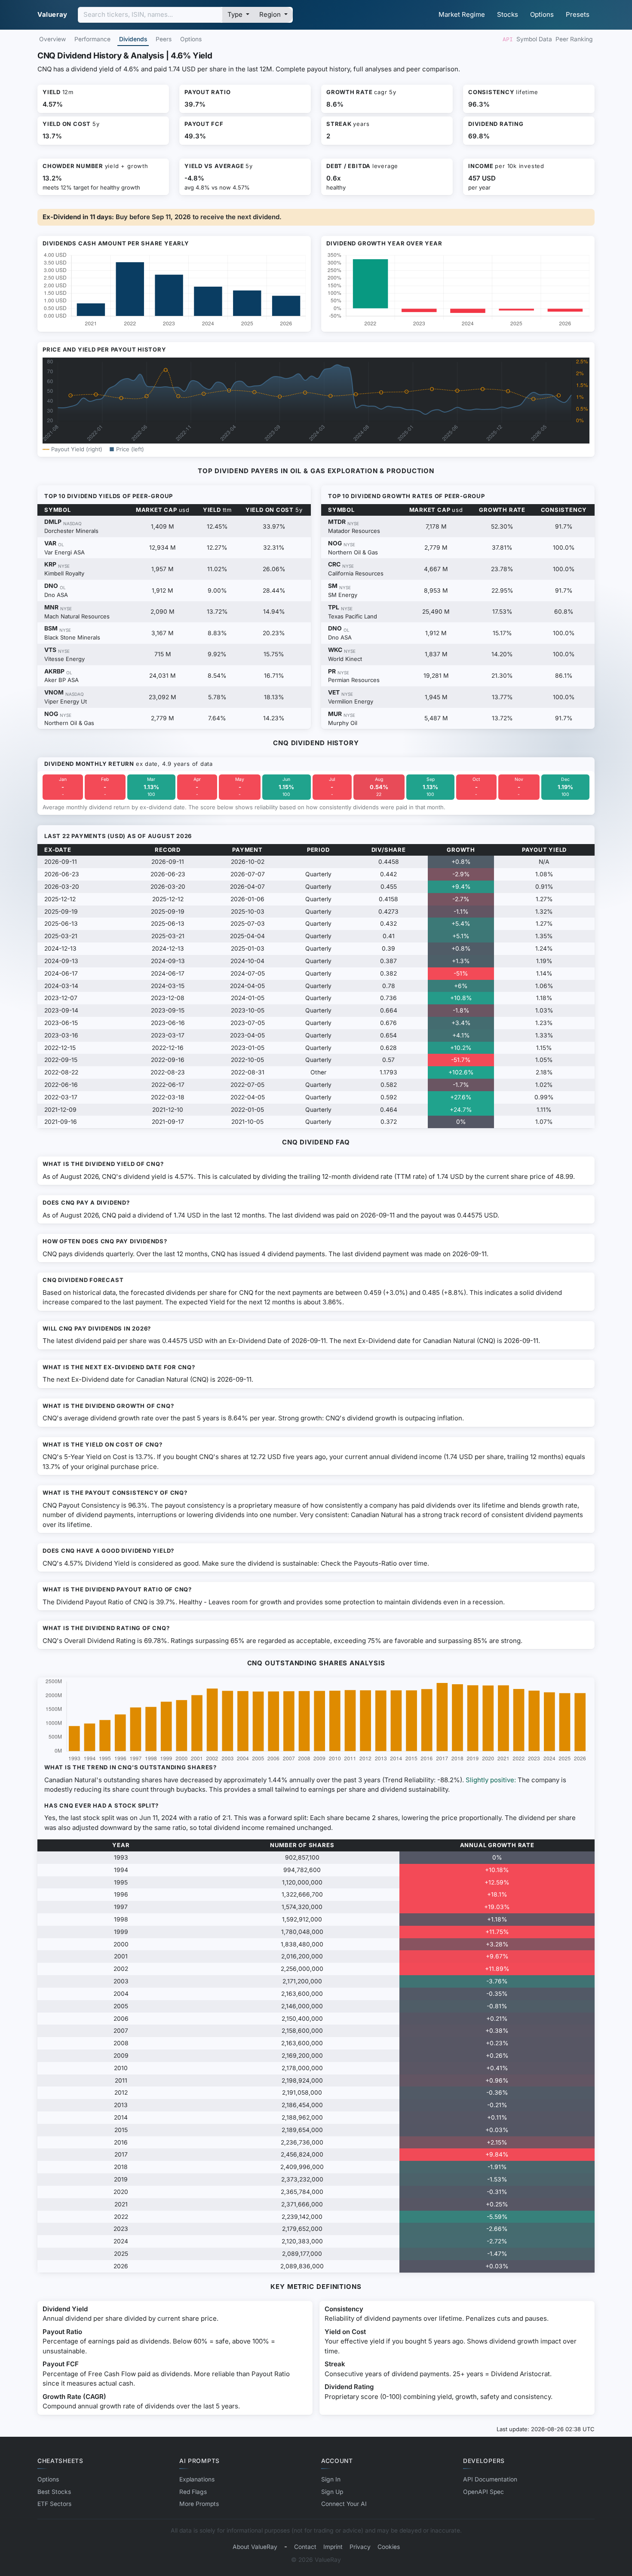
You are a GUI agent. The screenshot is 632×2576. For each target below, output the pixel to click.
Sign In (331, 2479)
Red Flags (193, 2492)
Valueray (52, 14)
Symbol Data (534, 39)
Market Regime (462, 14)
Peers (164, 39)
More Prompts (199, 2504)
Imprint (333, 2547)
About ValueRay (255, 2547)
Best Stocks (54, 2492)
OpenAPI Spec (483, 2492)
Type (236, 14)
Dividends (133, 39)
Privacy (360, 2547)
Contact (305, 2547)
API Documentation (490, 2479)
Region (271, 14)
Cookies (389, 2547)
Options (542, 14)
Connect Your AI (344, 2504)
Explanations (197, 2479)
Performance (92, 39)
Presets (578, 14)
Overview (52, 39)
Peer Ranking (574, 39)
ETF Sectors (54, 2504)
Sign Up (332, 2492)
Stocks (508, 14)
